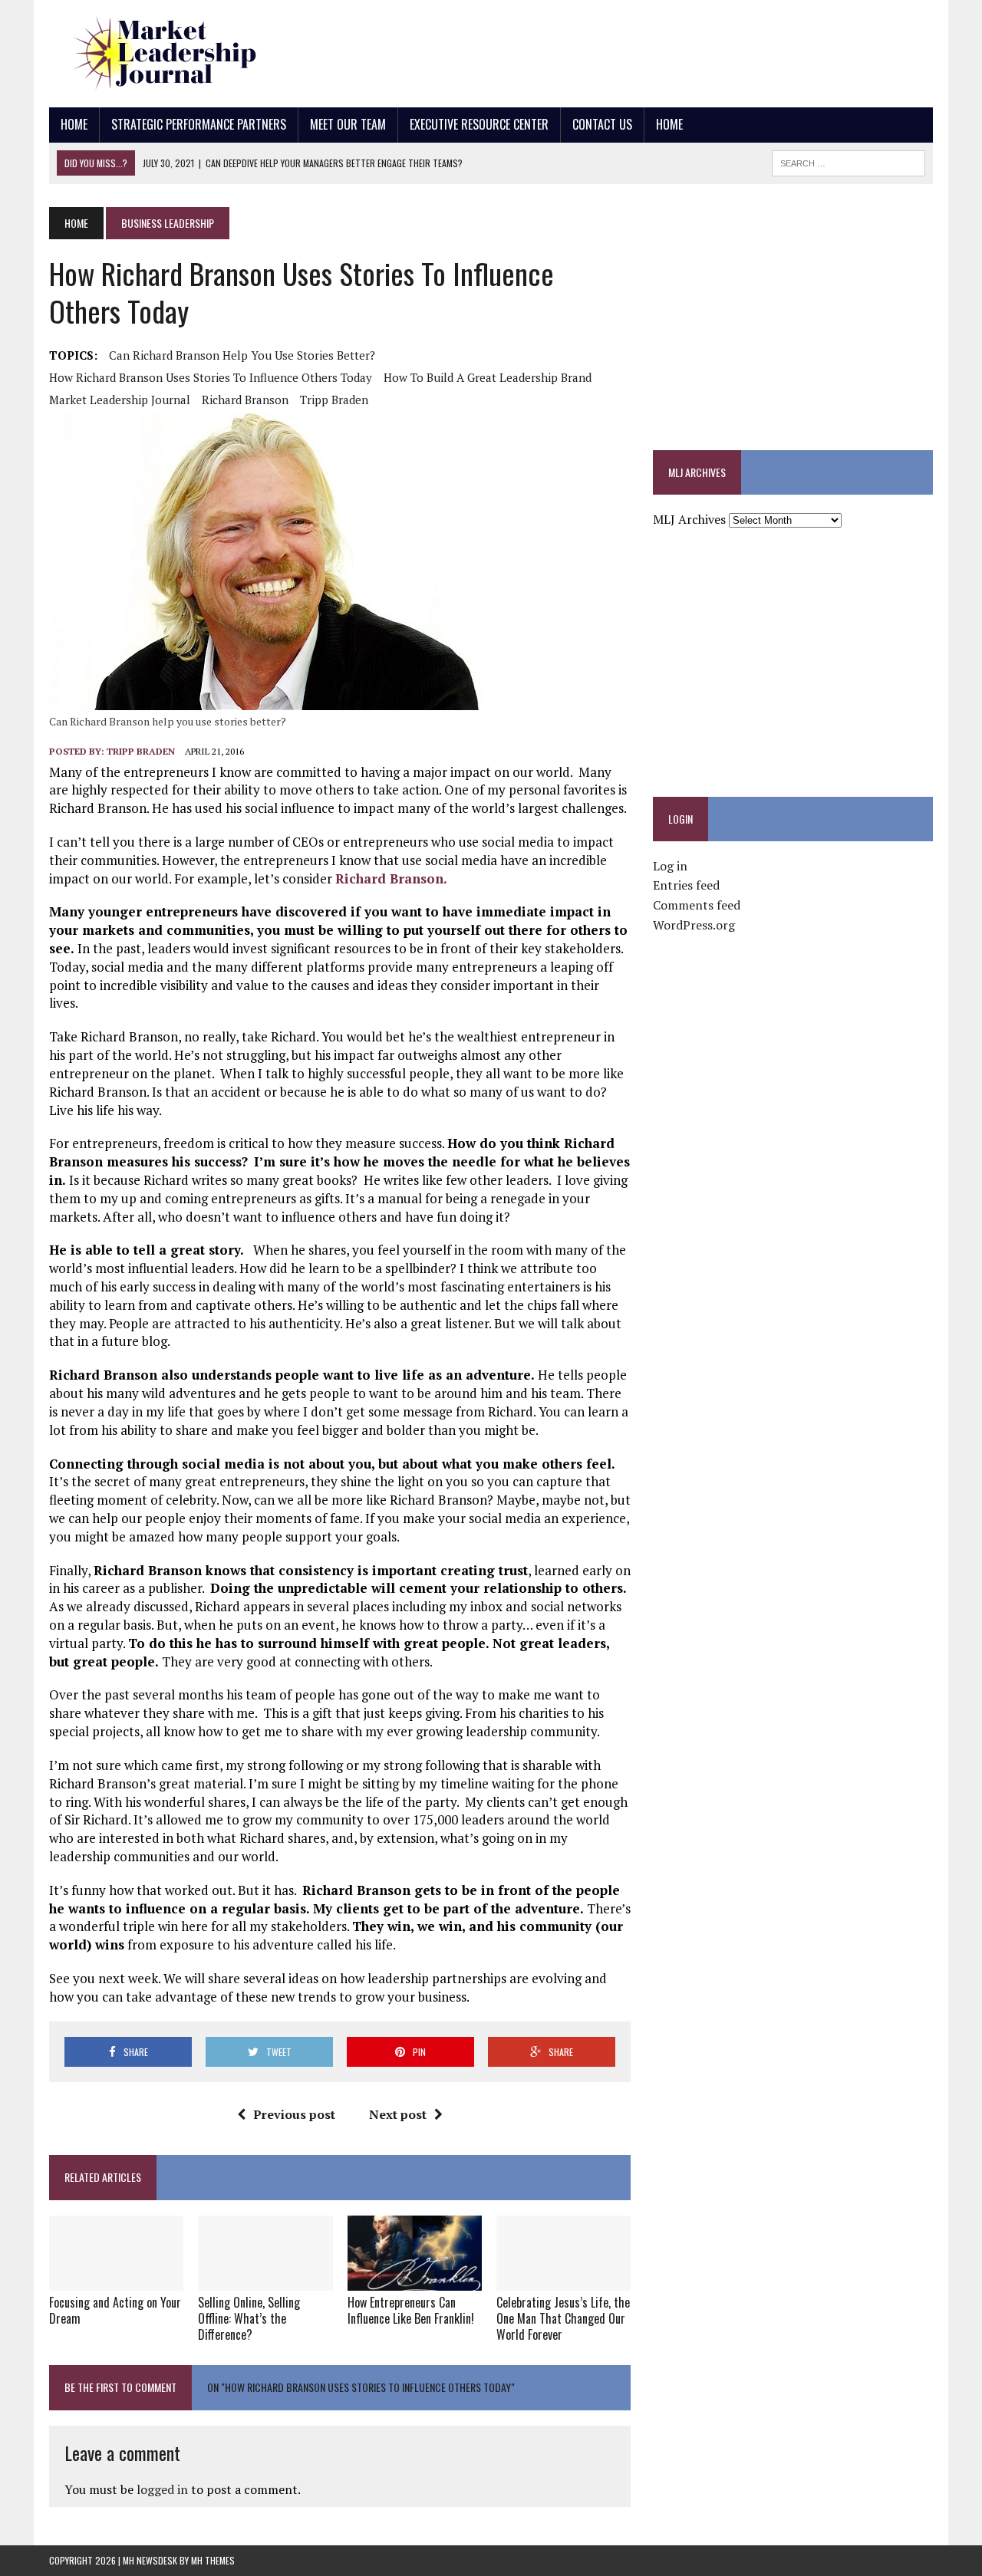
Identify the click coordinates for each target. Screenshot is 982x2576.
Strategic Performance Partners (199, 124)
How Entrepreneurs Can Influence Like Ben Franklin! (411, 2310)
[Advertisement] (654, 50)
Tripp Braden (334, 400)
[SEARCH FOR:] (849, 161)
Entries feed (686, 885)
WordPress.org (694, 925)
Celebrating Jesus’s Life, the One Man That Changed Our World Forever (563, 2318)
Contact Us (602, 124)
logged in (162, 2489)
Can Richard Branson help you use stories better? (242, 355)
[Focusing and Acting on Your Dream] (116, 2280)
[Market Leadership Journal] (189, 54)
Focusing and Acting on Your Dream (115, 2310)
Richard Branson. (391, 878)
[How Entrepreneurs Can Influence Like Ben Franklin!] (415, 2280)
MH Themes (213, 2560)
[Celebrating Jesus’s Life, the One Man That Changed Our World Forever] (563, 2280)
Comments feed (697, 905)
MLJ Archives (689, 519)
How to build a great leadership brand (488, 377)
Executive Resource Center (479, 124)
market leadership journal (120, 400)
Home (74, 124)
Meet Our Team (348, 124)
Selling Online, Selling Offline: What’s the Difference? (249, 2318)
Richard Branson (245, 400)
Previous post (294, 2114)
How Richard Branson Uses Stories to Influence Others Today (211, 377)
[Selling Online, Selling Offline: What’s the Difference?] (265, 2280)
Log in (670, 866)
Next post (398, 2114)
